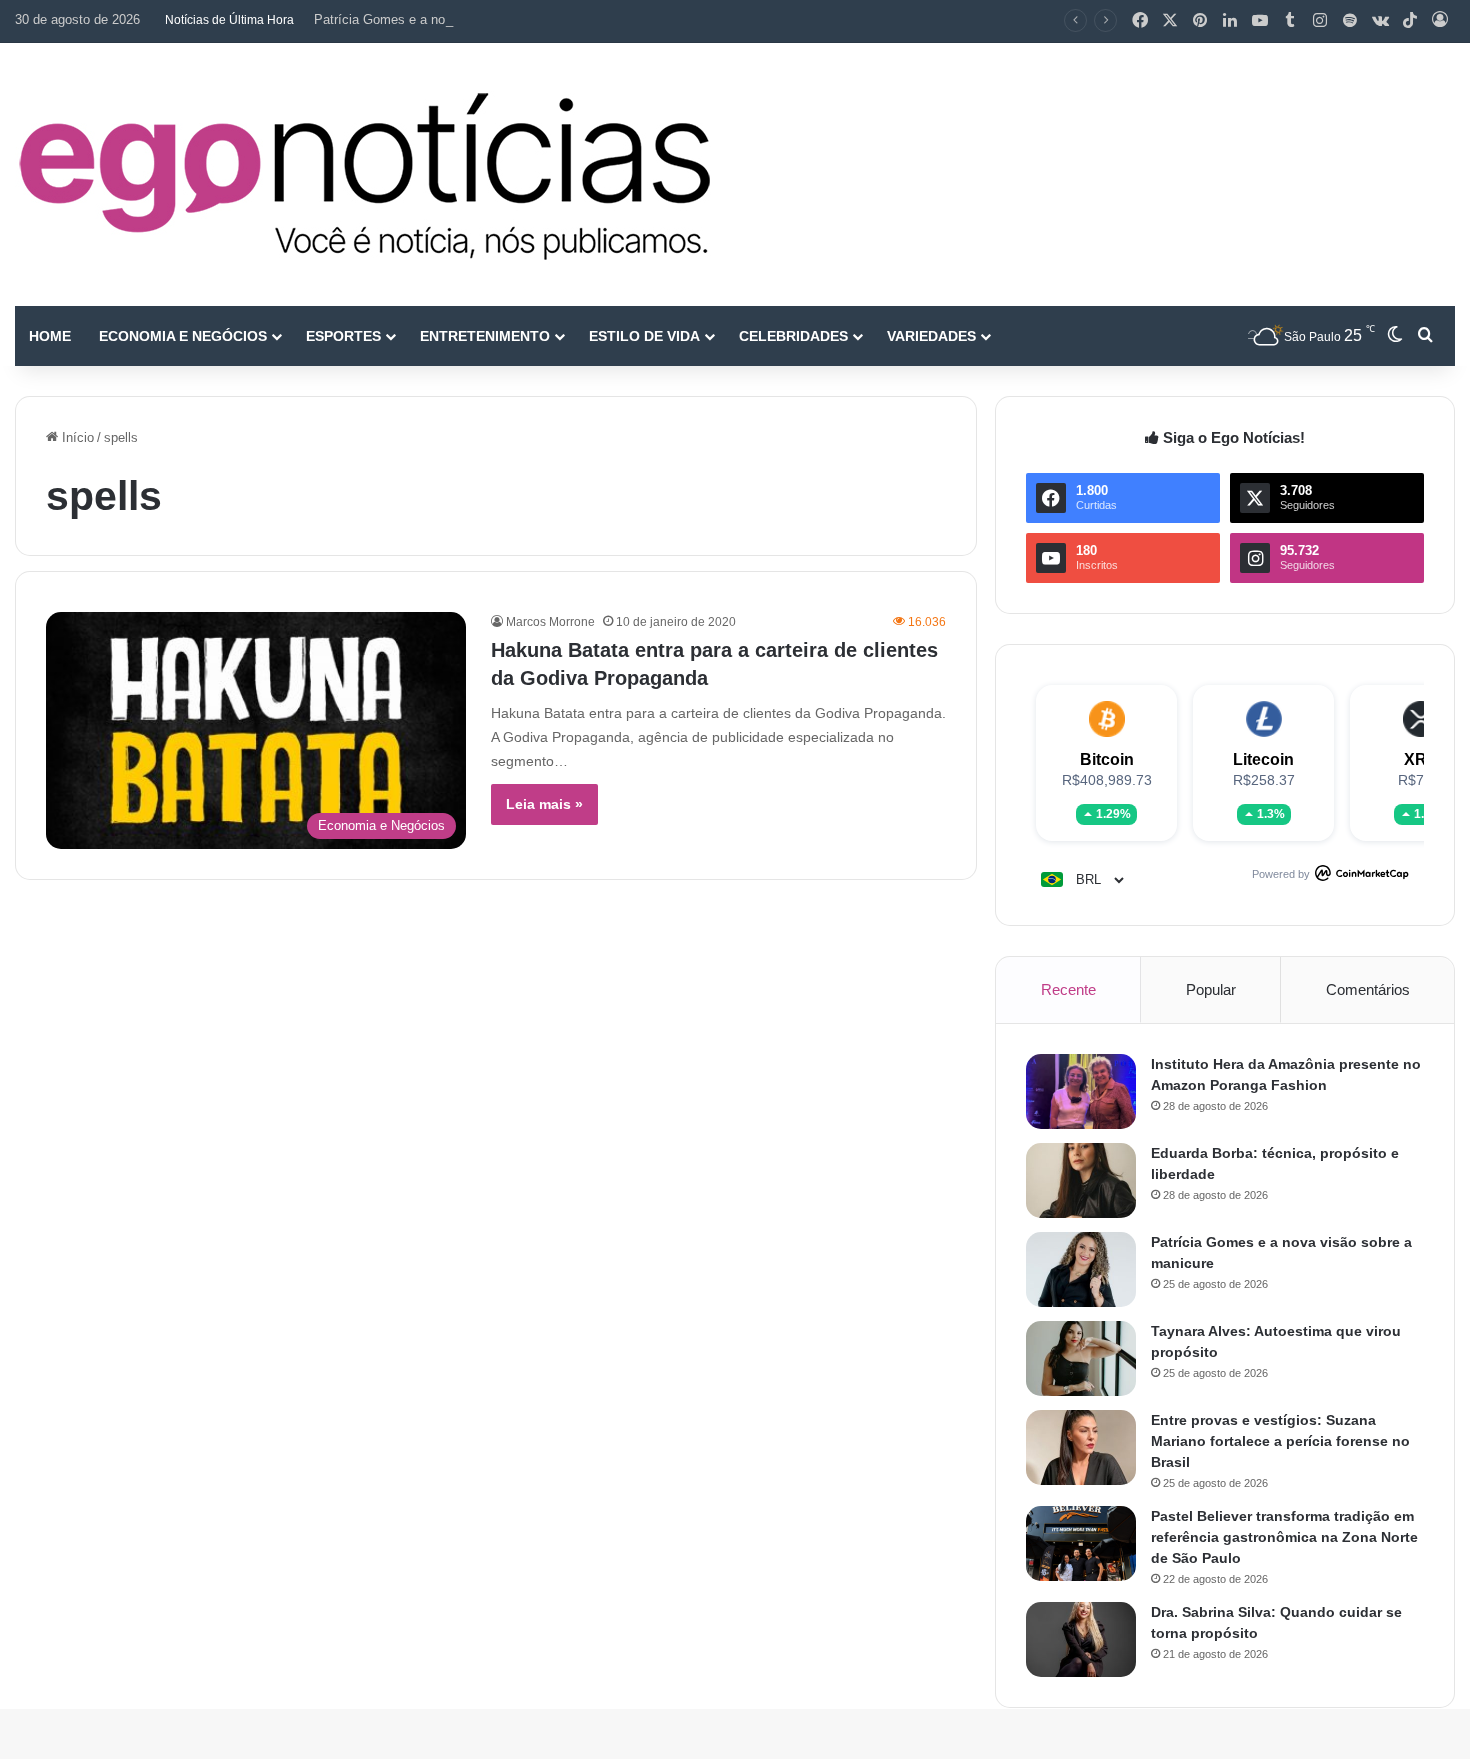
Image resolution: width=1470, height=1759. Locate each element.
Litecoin (1263, 759)
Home (50, 336)
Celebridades (793, 336)
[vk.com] (1380, 21)
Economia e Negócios (183, 336)
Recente (1068, 989)
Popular (1211, 989)
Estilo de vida (644, 336)
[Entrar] (1440, 21)
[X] (1170, 21)
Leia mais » (544, 804)
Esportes (343, 336)
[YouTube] (1260, 21)
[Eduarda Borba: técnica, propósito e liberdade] (1081, 1180)
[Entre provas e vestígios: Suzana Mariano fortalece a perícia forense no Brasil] (1081, 1447)
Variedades (931, 336)
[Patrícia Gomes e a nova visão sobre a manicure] (1081, 1269)
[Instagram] (1320, 21)
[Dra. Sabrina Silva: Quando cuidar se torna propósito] (1081, 1639)
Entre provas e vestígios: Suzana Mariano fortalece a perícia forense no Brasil (1280, 1441)
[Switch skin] (1395, 336)
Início (76, 437)
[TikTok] (1410, 21)
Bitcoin (1107, 759)
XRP (1421, 759)
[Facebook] (1140, 21)
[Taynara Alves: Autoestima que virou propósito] (1081, 1358)
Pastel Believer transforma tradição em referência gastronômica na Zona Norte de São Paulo (1284, 1537)
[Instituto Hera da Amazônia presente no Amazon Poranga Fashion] (1081, 1091)
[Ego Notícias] (365, 174)
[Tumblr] (1290, 21)
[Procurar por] (1425, 336)
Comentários (1368, 989)
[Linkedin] (1230, 21)
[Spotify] (1350, 21)
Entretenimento (485, 336)
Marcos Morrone (550, 622)
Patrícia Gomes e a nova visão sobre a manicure (456, 19)
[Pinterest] (1200, 21)
